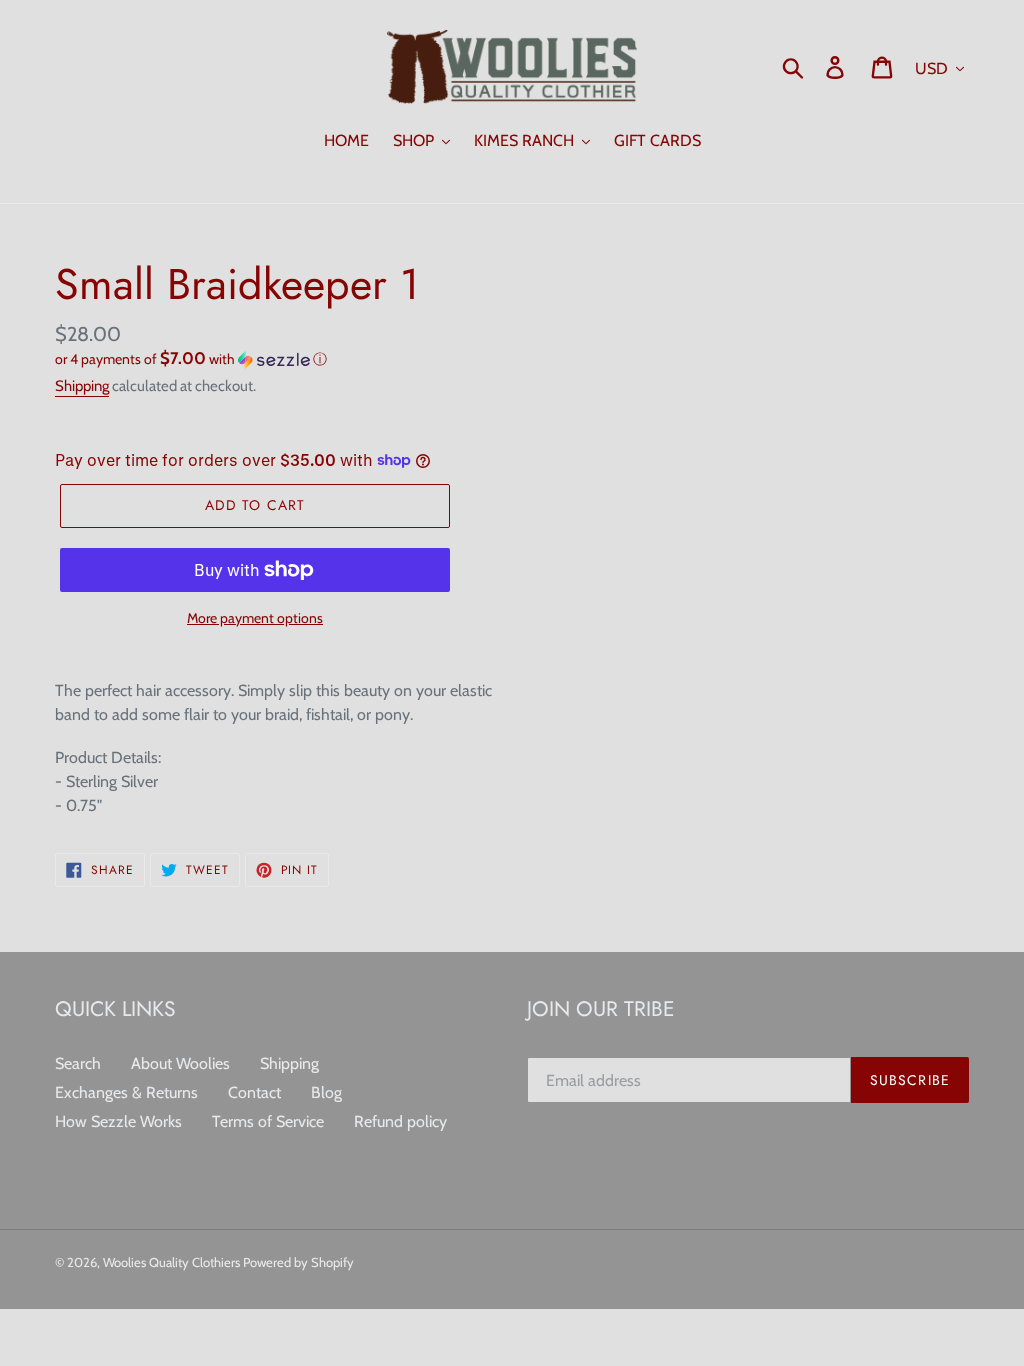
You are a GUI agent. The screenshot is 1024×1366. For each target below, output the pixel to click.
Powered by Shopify (298, 1262)
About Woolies (180, 1063)
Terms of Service (268, 1121)
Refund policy (400, 1121)
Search (78, 1063)
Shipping (82, 386)
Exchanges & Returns (126, 1092)
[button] (276, 359)
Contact (254, 1092)
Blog (326, 1092)
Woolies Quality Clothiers (173, 1262)
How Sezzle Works (118, 1121)
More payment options (255, 618)
